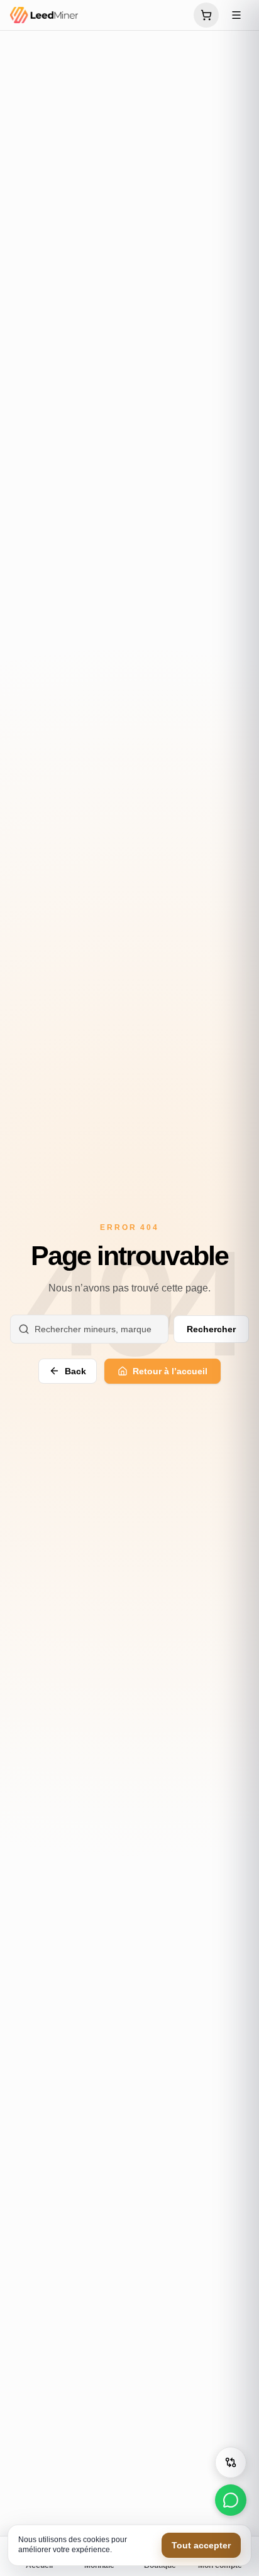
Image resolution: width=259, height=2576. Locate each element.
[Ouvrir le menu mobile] (236, 15)
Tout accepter (201, 2545)
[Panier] (206, 15)
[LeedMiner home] (98, 15)
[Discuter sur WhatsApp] (231, 2500)
